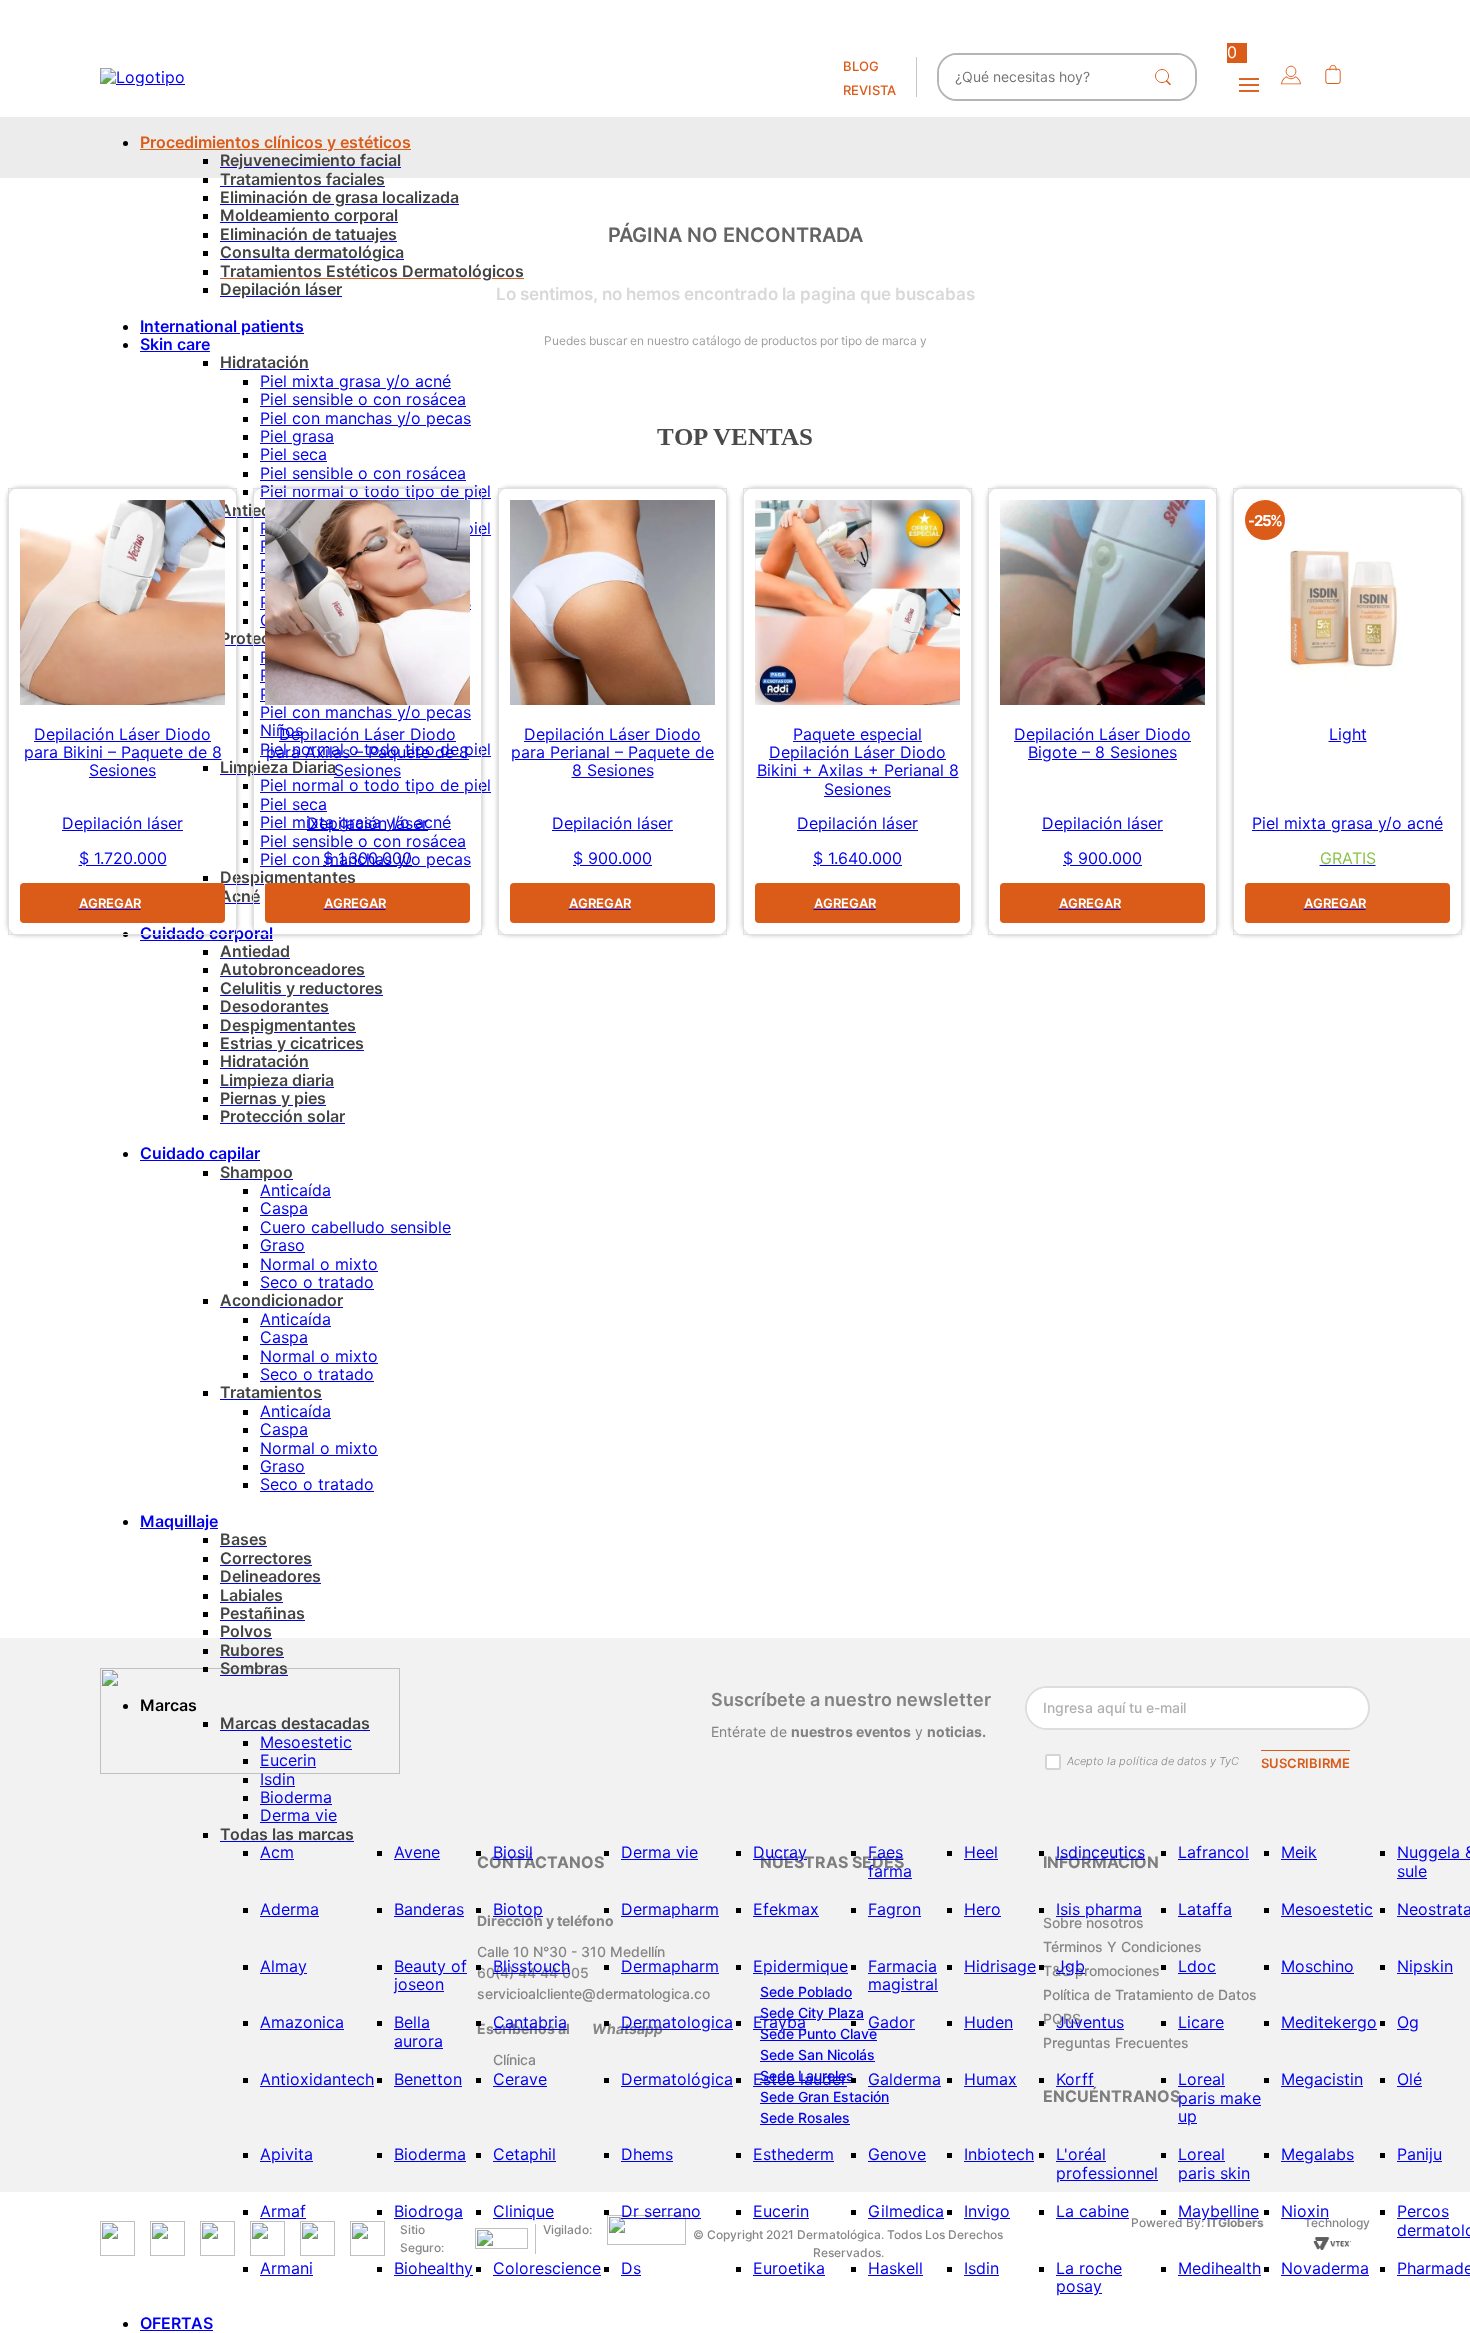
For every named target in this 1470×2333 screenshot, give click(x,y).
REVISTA (869, 90)
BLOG (861, 66)
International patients (222, 326)
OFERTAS (176, 2323)
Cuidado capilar (200, 1153)
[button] (1291, 76)
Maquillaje (179, 1521)
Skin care (175, 344)
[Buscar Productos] (1167, 77)
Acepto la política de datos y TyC (1153, 1761)
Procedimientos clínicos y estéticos (275, 142)
